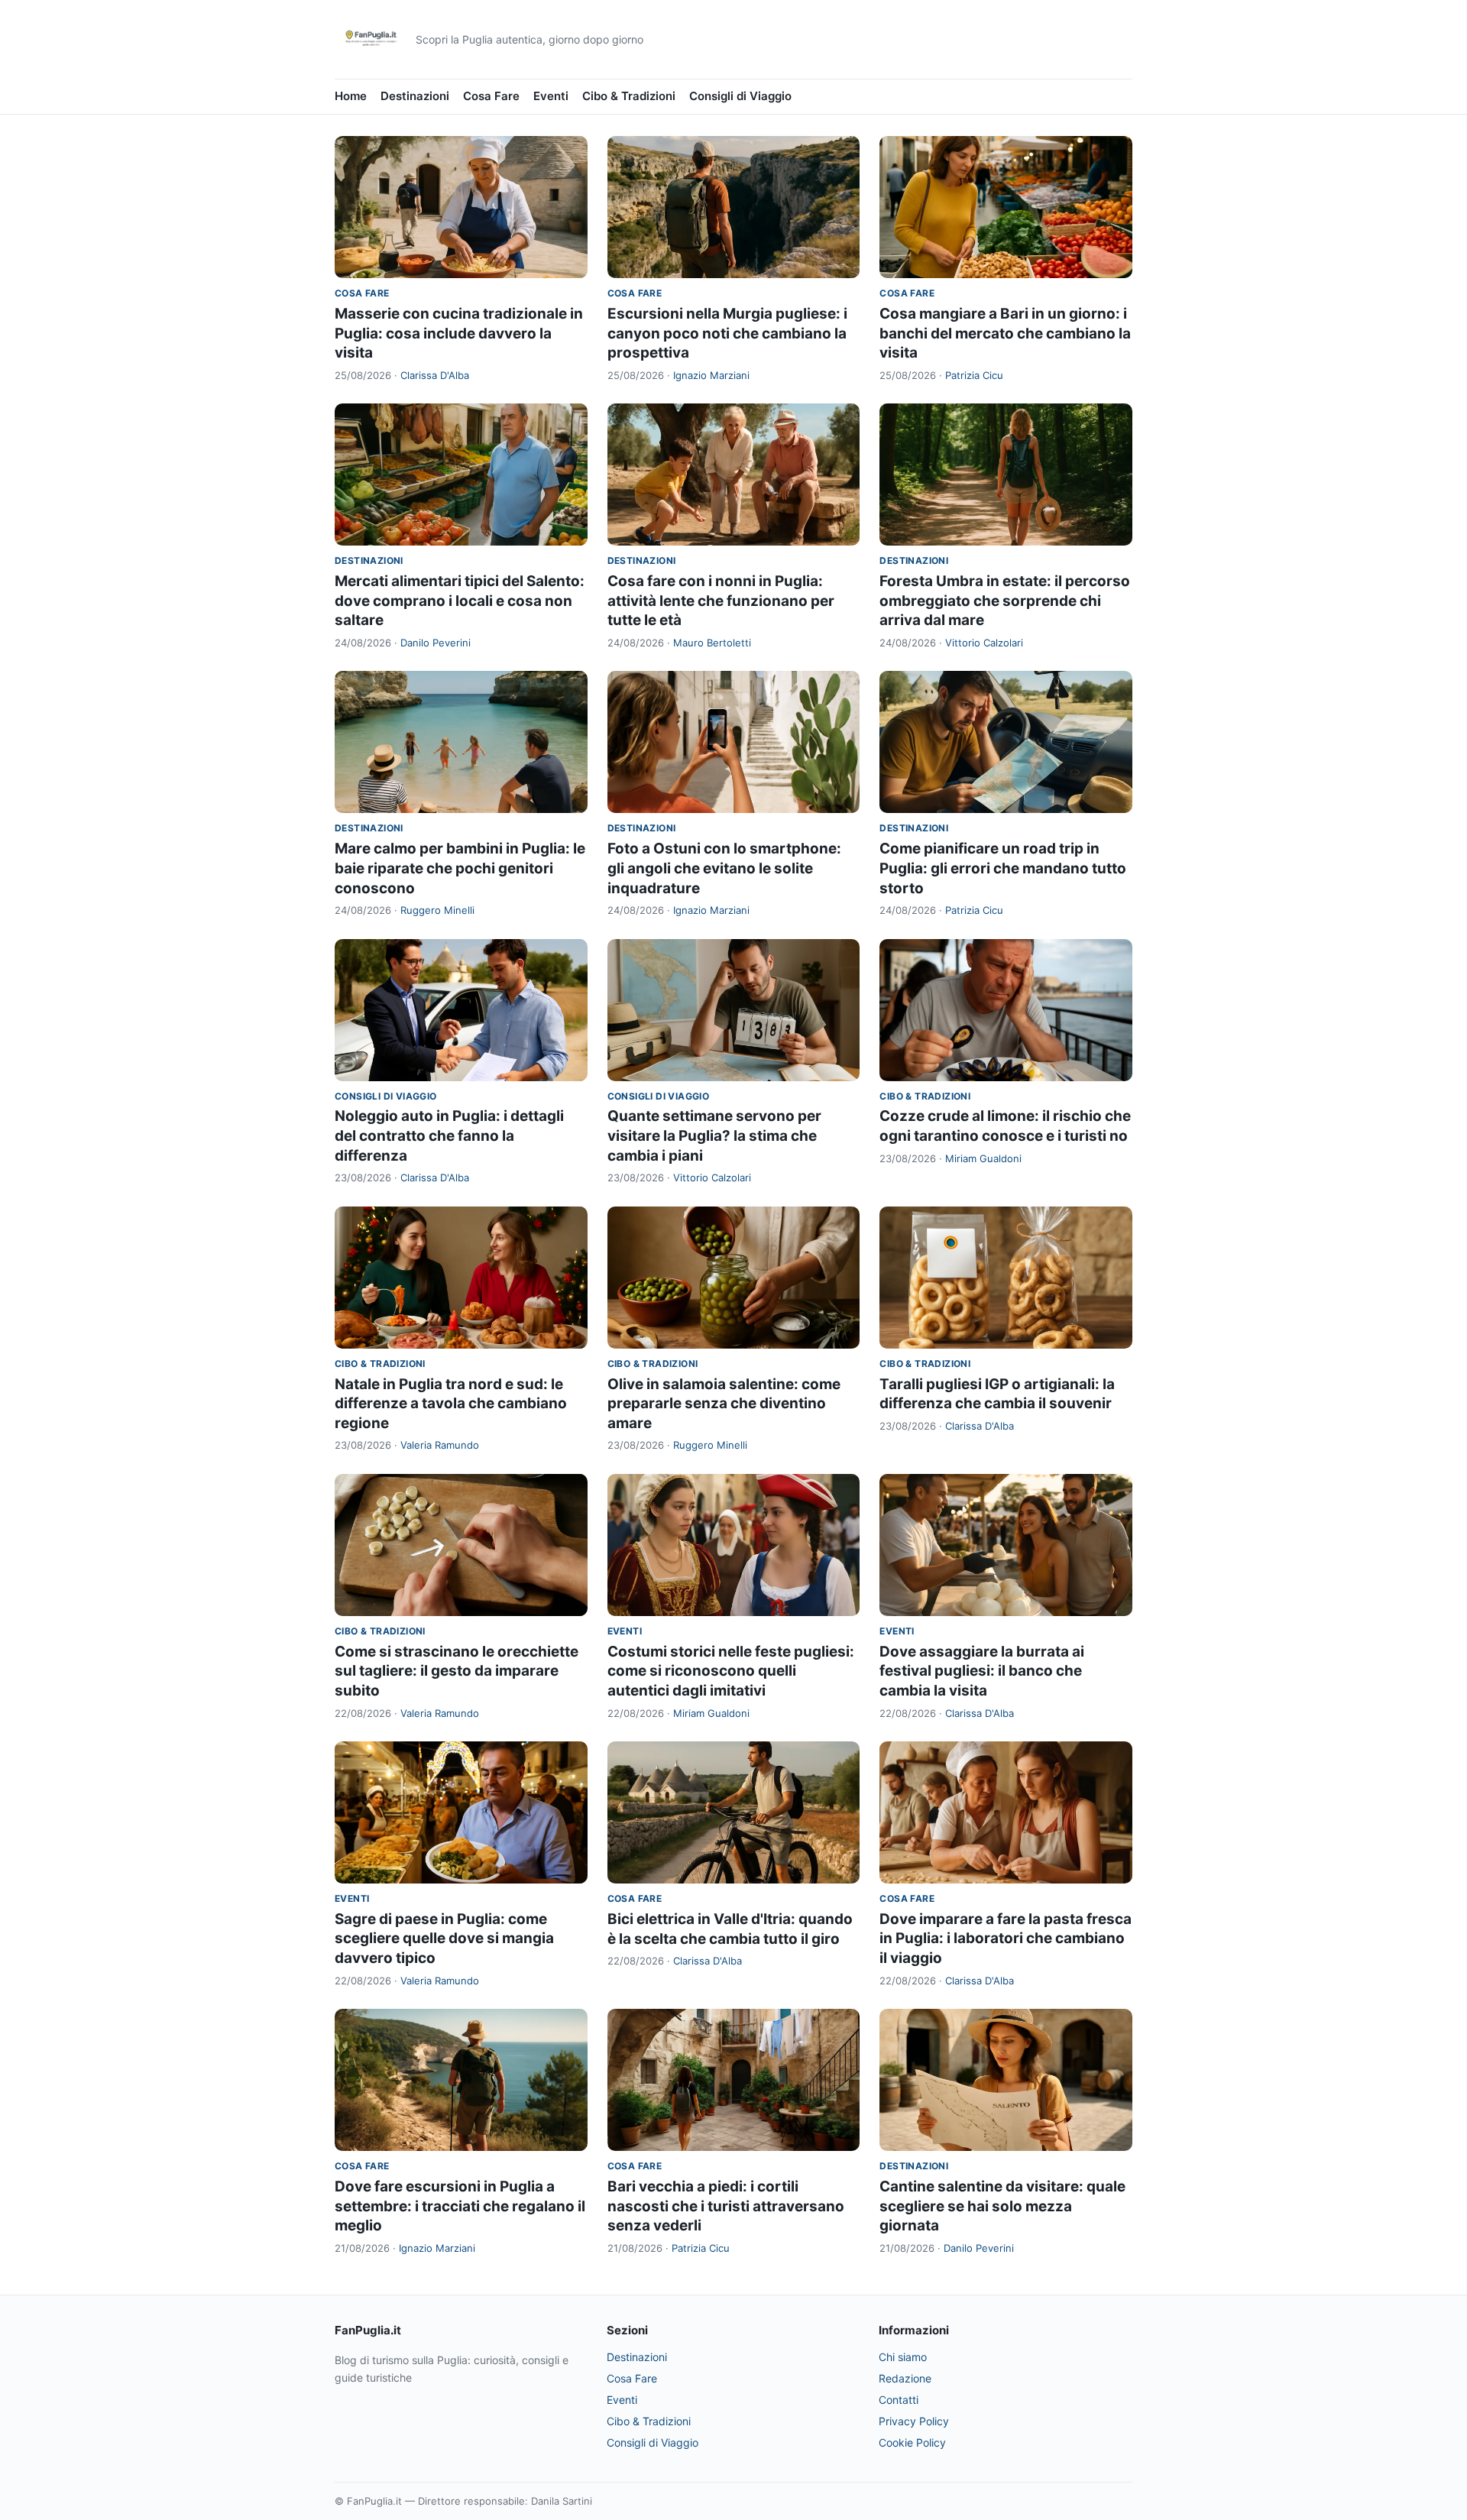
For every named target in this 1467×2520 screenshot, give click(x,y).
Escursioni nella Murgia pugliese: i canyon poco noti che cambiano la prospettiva (727, 333)
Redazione (905, 2378)
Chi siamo (903, 2357)
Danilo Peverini (436, 643)
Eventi (551, 96)
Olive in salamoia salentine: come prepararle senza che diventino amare (724, 1404)
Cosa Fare (491, 96)
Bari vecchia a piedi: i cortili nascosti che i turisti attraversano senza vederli (726, 2206)
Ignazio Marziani (711, 375)
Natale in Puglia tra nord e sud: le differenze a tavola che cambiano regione (451, 1404)
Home (351, 96)
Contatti (899, 2400)
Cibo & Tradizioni (629, 96)
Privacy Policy (914, 2421)
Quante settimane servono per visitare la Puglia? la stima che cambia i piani (714, 1135)
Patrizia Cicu (974, 375)
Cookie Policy (912, 2442)
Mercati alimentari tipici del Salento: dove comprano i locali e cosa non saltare (460, 601)
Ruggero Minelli (437, 910)
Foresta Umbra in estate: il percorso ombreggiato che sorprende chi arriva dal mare (1005, 601)
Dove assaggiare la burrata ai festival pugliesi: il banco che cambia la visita (982, 1671)
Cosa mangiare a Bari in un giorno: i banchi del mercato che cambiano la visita (1005, 333)
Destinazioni (415, 96)
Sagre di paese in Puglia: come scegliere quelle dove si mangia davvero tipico (444, 1939)
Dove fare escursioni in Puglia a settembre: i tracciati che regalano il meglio (460, 2206)
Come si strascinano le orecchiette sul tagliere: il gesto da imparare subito (457, 1671)
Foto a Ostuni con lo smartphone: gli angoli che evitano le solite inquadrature (724, 868)
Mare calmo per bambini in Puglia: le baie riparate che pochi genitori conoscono (460, 868)
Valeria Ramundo (440, 1445)
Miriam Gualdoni (983, 1158)
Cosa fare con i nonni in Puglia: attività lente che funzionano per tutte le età (721, 601)
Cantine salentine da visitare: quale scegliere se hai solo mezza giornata (1002, 2206)
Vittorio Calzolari (984, 643)
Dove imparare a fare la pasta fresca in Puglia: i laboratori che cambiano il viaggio (1006, 1939)
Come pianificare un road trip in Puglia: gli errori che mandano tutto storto (1003, 868)
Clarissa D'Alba (435, 375)
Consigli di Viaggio (740, 96)
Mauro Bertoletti (712, 643)
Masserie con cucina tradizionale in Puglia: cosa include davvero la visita (459, 333)
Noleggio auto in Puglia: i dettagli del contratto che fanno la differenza (449, 1135)
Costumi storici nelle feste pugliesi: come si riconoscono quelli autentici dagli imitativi (731, 1671)
